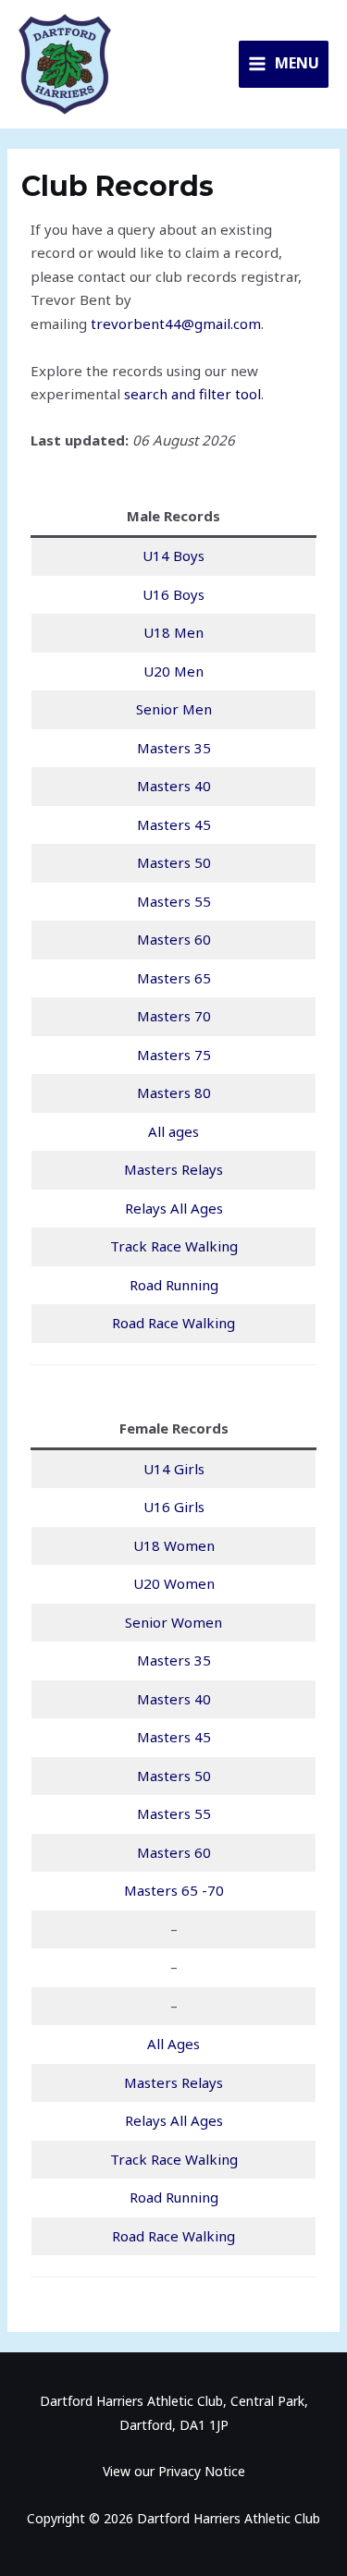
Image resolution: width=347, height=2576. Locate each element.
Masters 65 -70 (174, 1890)
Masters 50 (174, 862)
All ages (173, 1131)
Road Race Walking (173, 1323)
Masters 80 (174, 1093)
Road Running (174, 1285)
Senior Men (174, 709)
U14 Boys (173, 555)
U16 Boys (173, 594)
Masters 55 (174, 901)
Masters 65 (174, 978)
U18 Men (173, 632)
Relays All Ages (174, 1208)
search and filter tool (192, 394)
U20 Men (173, 671)
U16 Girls (174, 1507)
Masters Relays (173, 1169)
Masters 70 (174, 1016)
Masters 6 (170, 939)
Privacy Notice (202, 2471)
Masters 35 (174, 748)
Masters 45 (174, 824)
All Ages (173, 2044)
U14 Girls (174, 1469)
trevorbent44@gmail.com (176, 324)
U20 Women (174, 1583)
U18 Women (174, 1545)
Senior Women (173, 1622)
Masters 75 (174, 1055)
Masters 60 (174, 1852)
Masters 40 (174, 786)
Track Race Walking (174, 1246)
